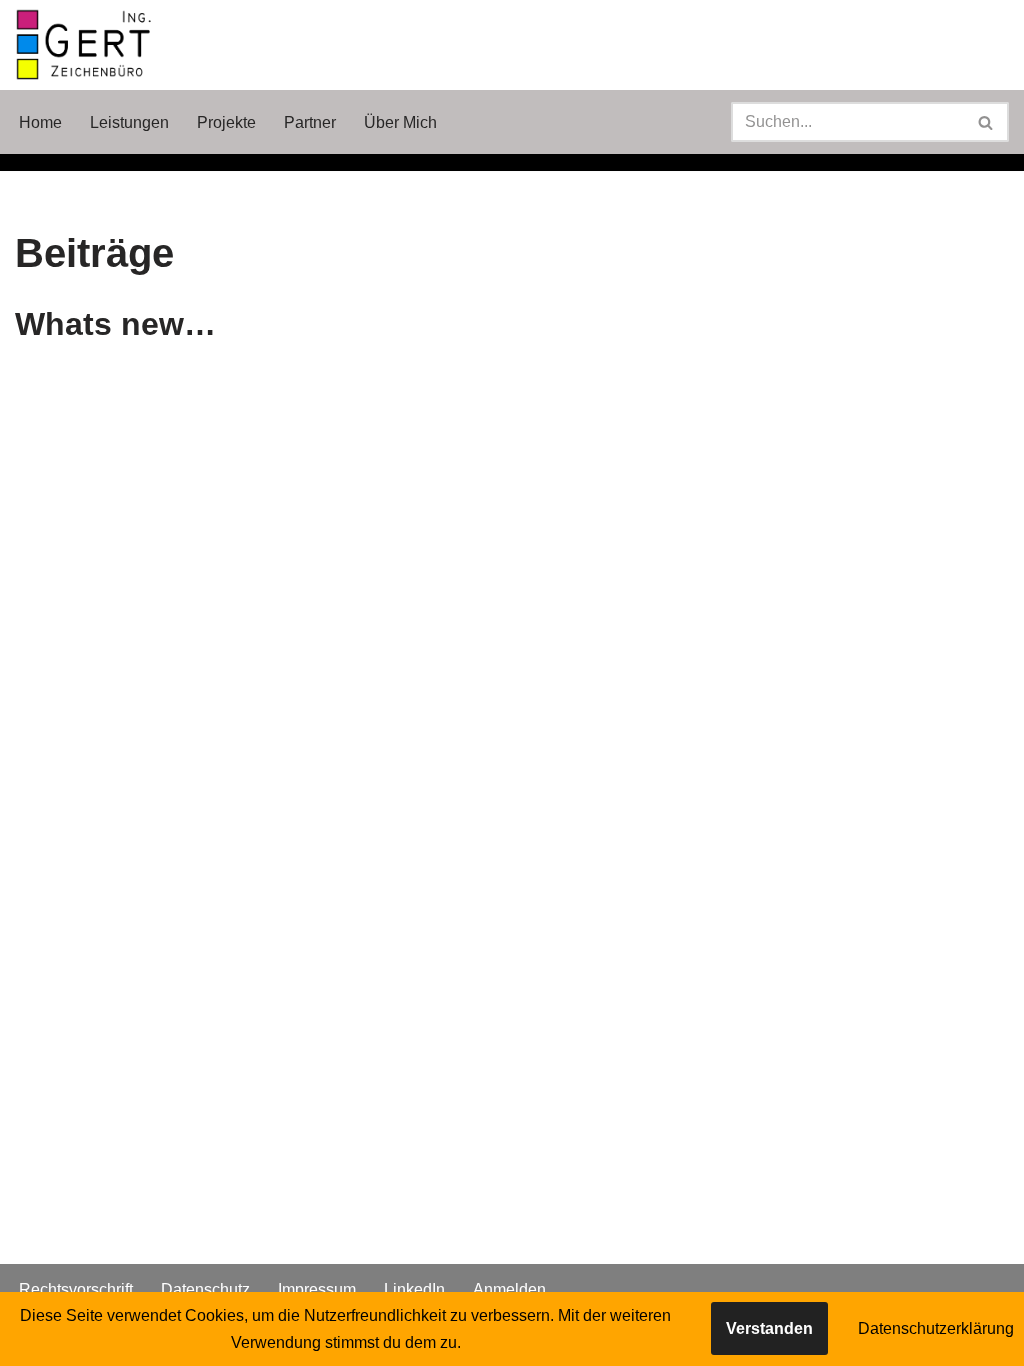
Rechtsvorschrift (76, 1289)
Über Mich (400, 122)
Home (40, 122)
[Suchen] (986, 122)
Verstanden (769, 1328)
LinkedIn (414, 1289)
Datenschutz (205, 1289)
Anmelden (509, 1289)
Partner (310, 122)
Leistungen (129, 122)
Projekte (226, 122)
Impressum (317, 1289)
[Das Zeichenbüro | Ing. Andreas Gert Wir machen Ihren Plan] (85, 45)
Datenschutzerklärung (936, 1328)
